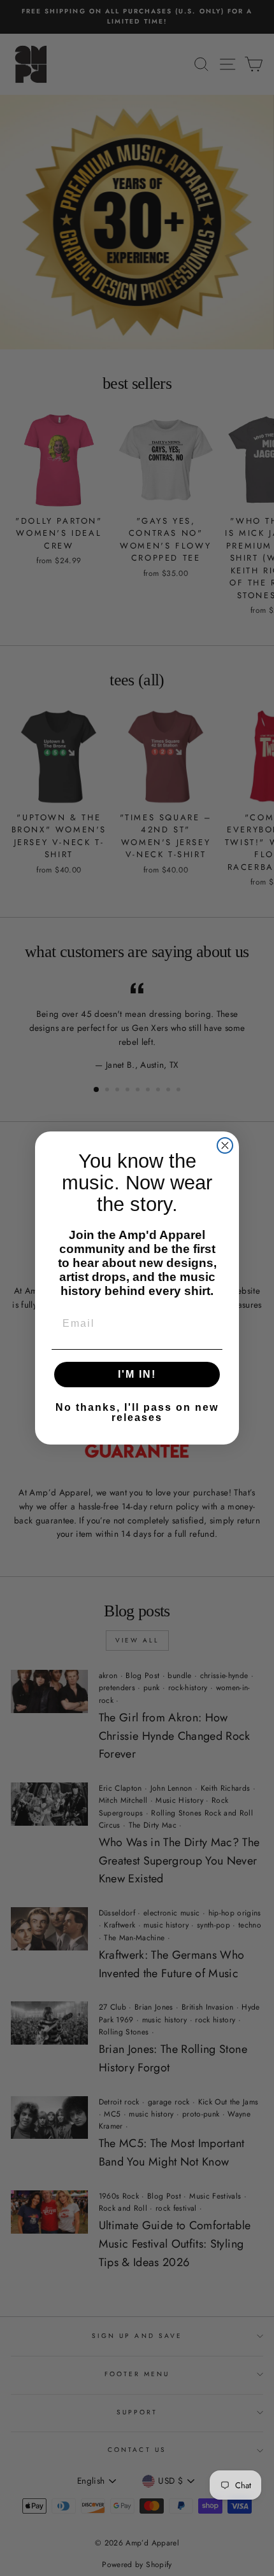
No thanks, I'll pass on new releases (137, 1412)
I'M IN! (137, 1374)
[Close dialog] (225, 1145)
